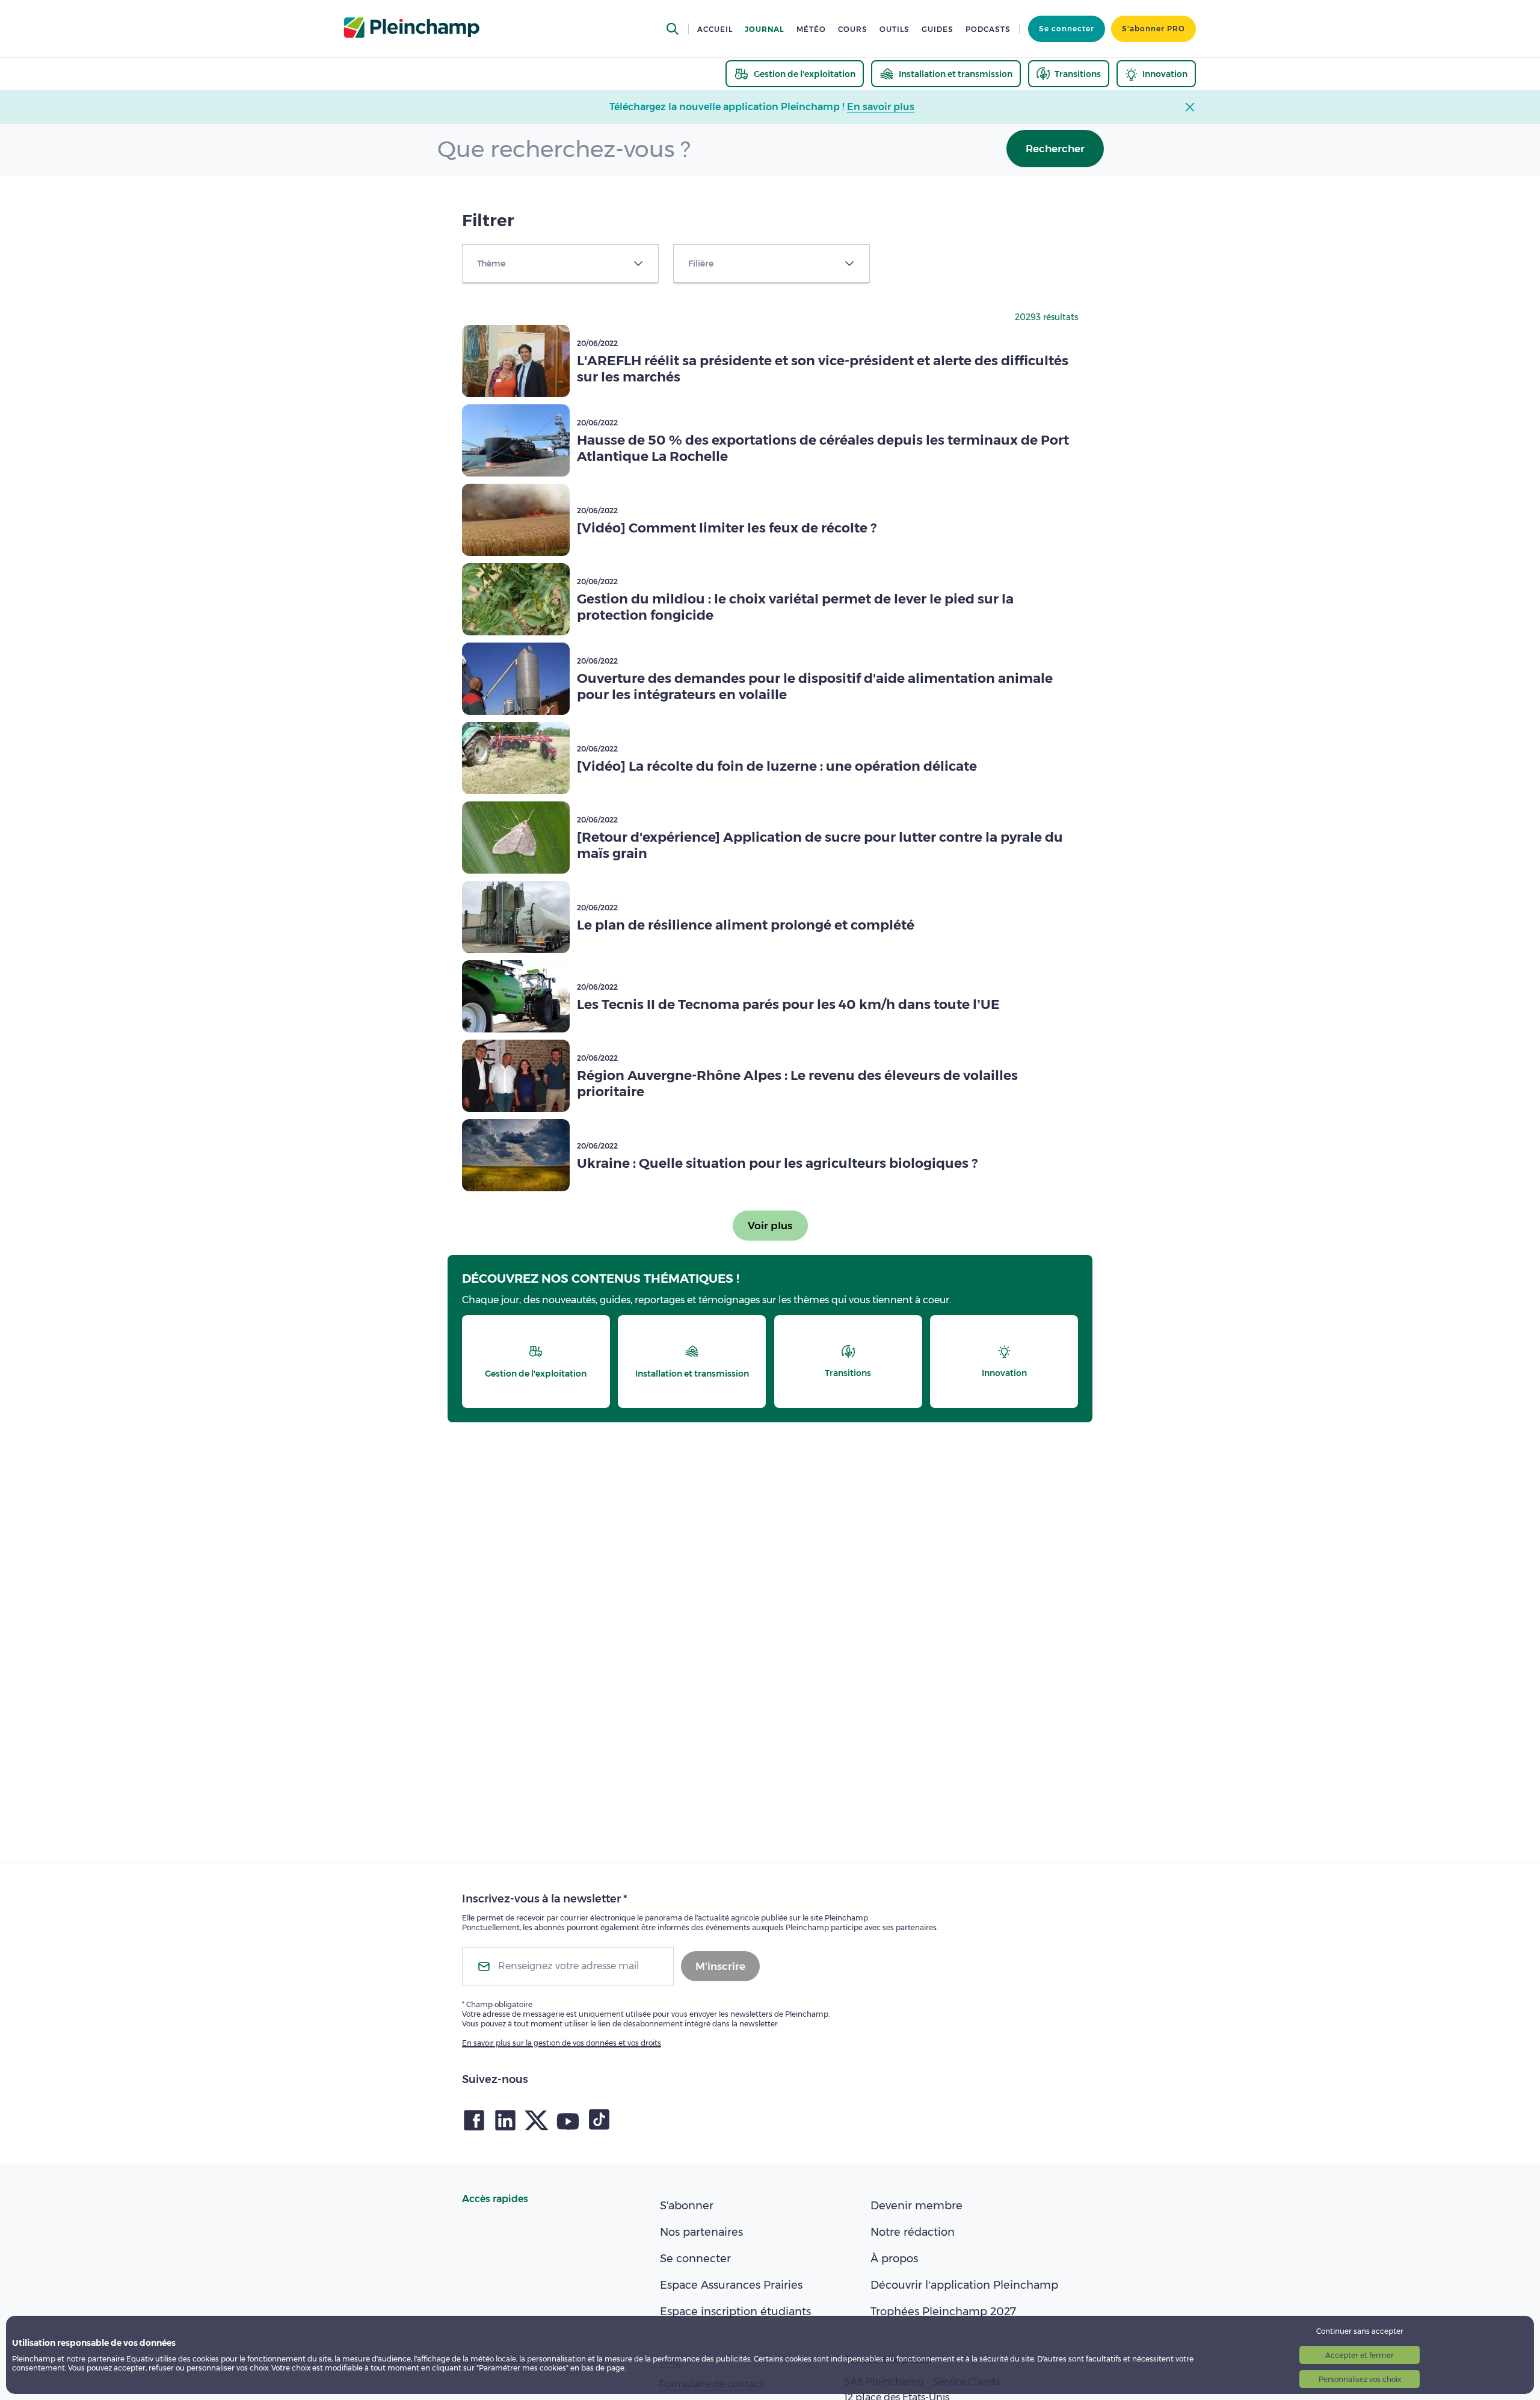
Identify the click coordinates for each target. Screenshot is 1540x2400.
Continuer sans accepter (1360, 2331)
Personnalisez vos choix (1360, 2379)
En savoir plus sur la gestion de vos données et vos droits (562, 2043)
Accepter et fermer (1360, 2355)
